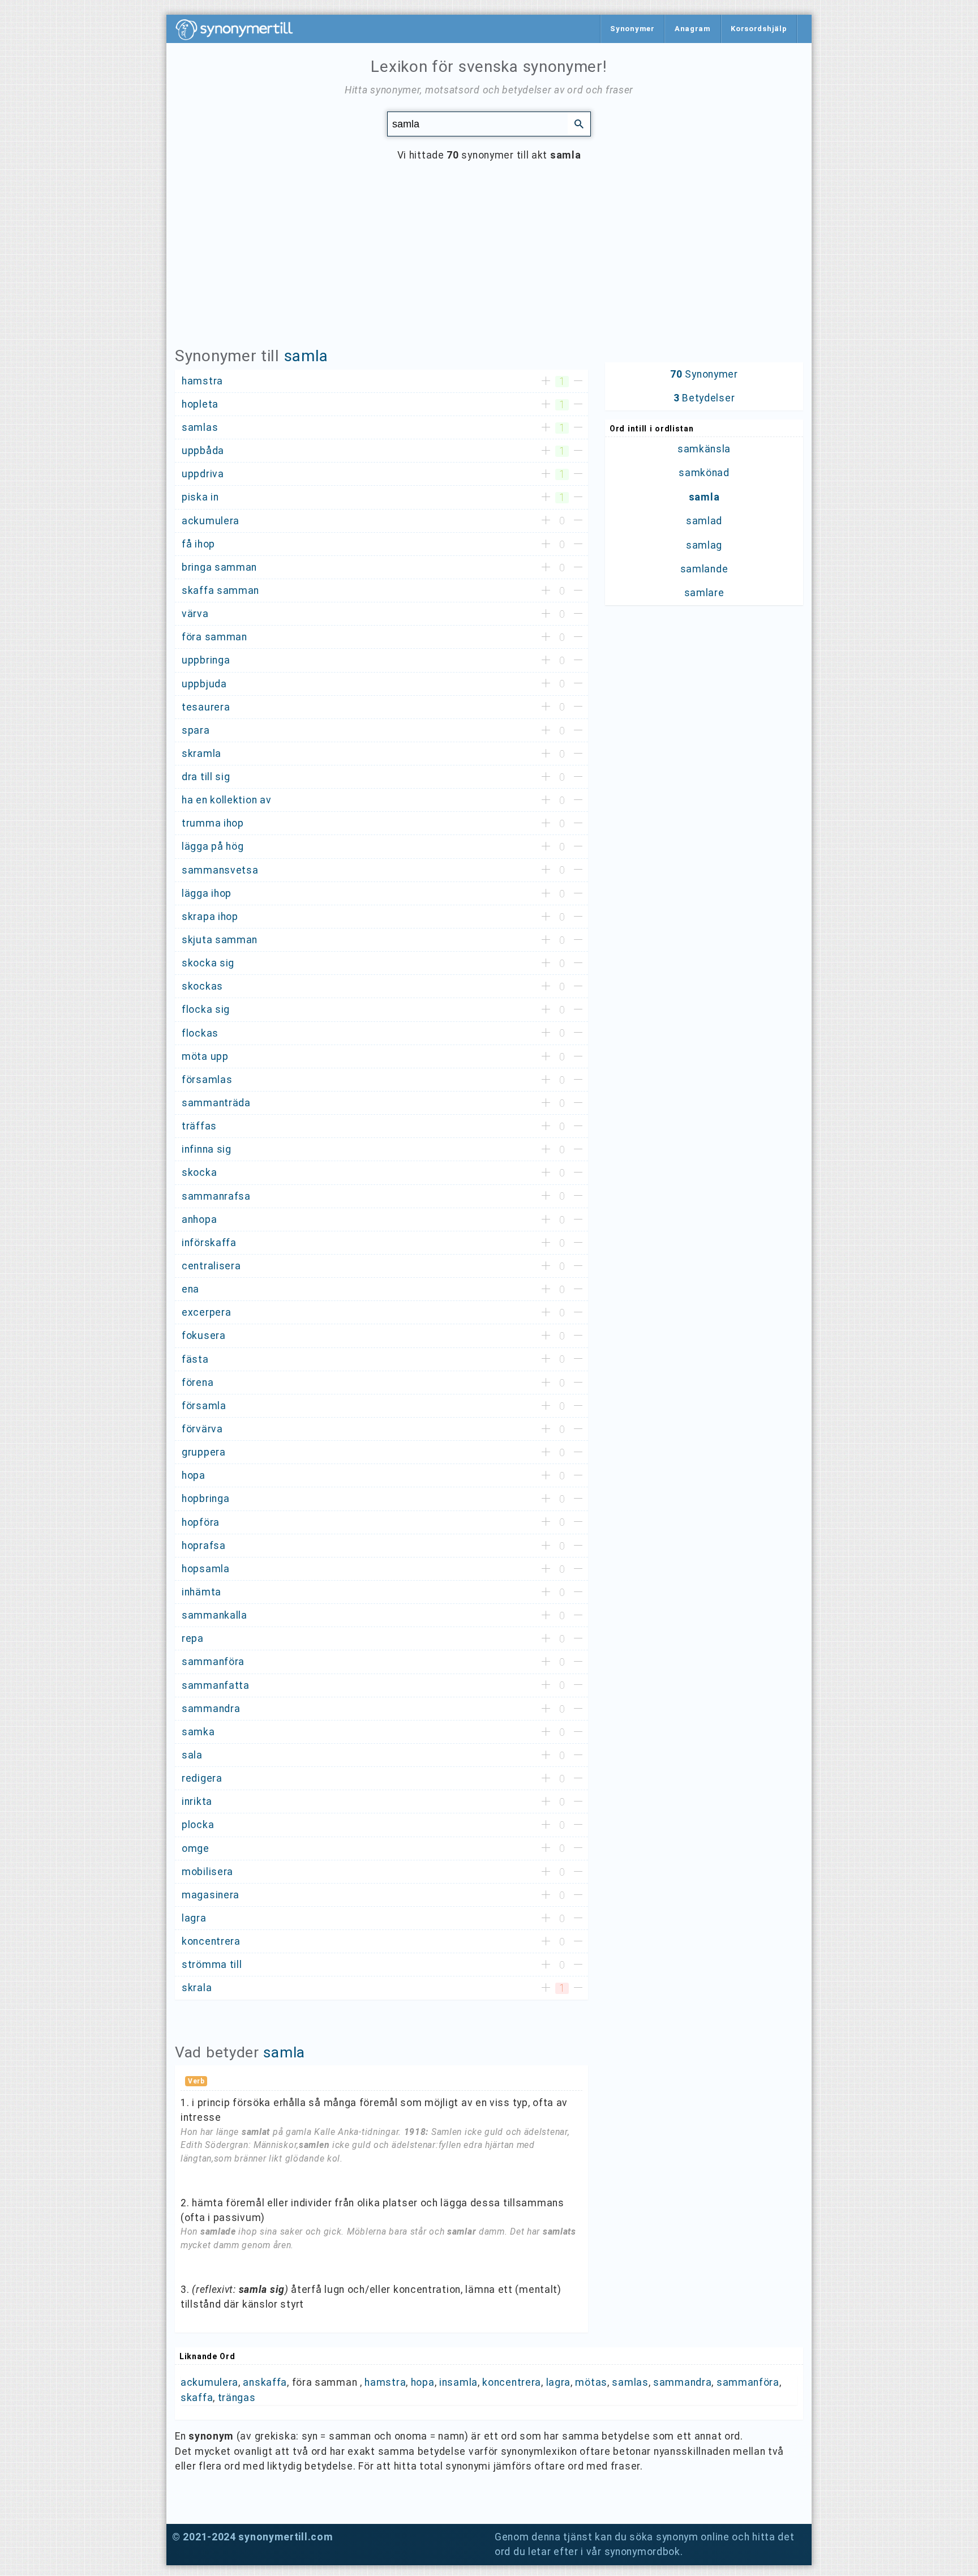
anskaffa (265, 2382)
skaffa (197, 2398)
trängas (237, 2398)
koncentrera (512, 2382)
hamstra (385, 2382)
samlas (630, 2382)
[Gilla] (546, 382)
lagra (559, 2382)
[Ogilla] (578, 382)
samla (306, 356)
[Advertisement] (489, 263)
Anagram (693, 29)
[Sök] (579, 123)
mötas (591, 2382)
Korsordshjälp (759, 29)
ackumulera (209, 2382)
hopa (423, 2382)
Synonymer (632, 29)
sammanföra (748, 2382)
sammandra (682, 2382)
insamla (458, 2382)
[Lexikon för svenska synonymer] (240, 29)
